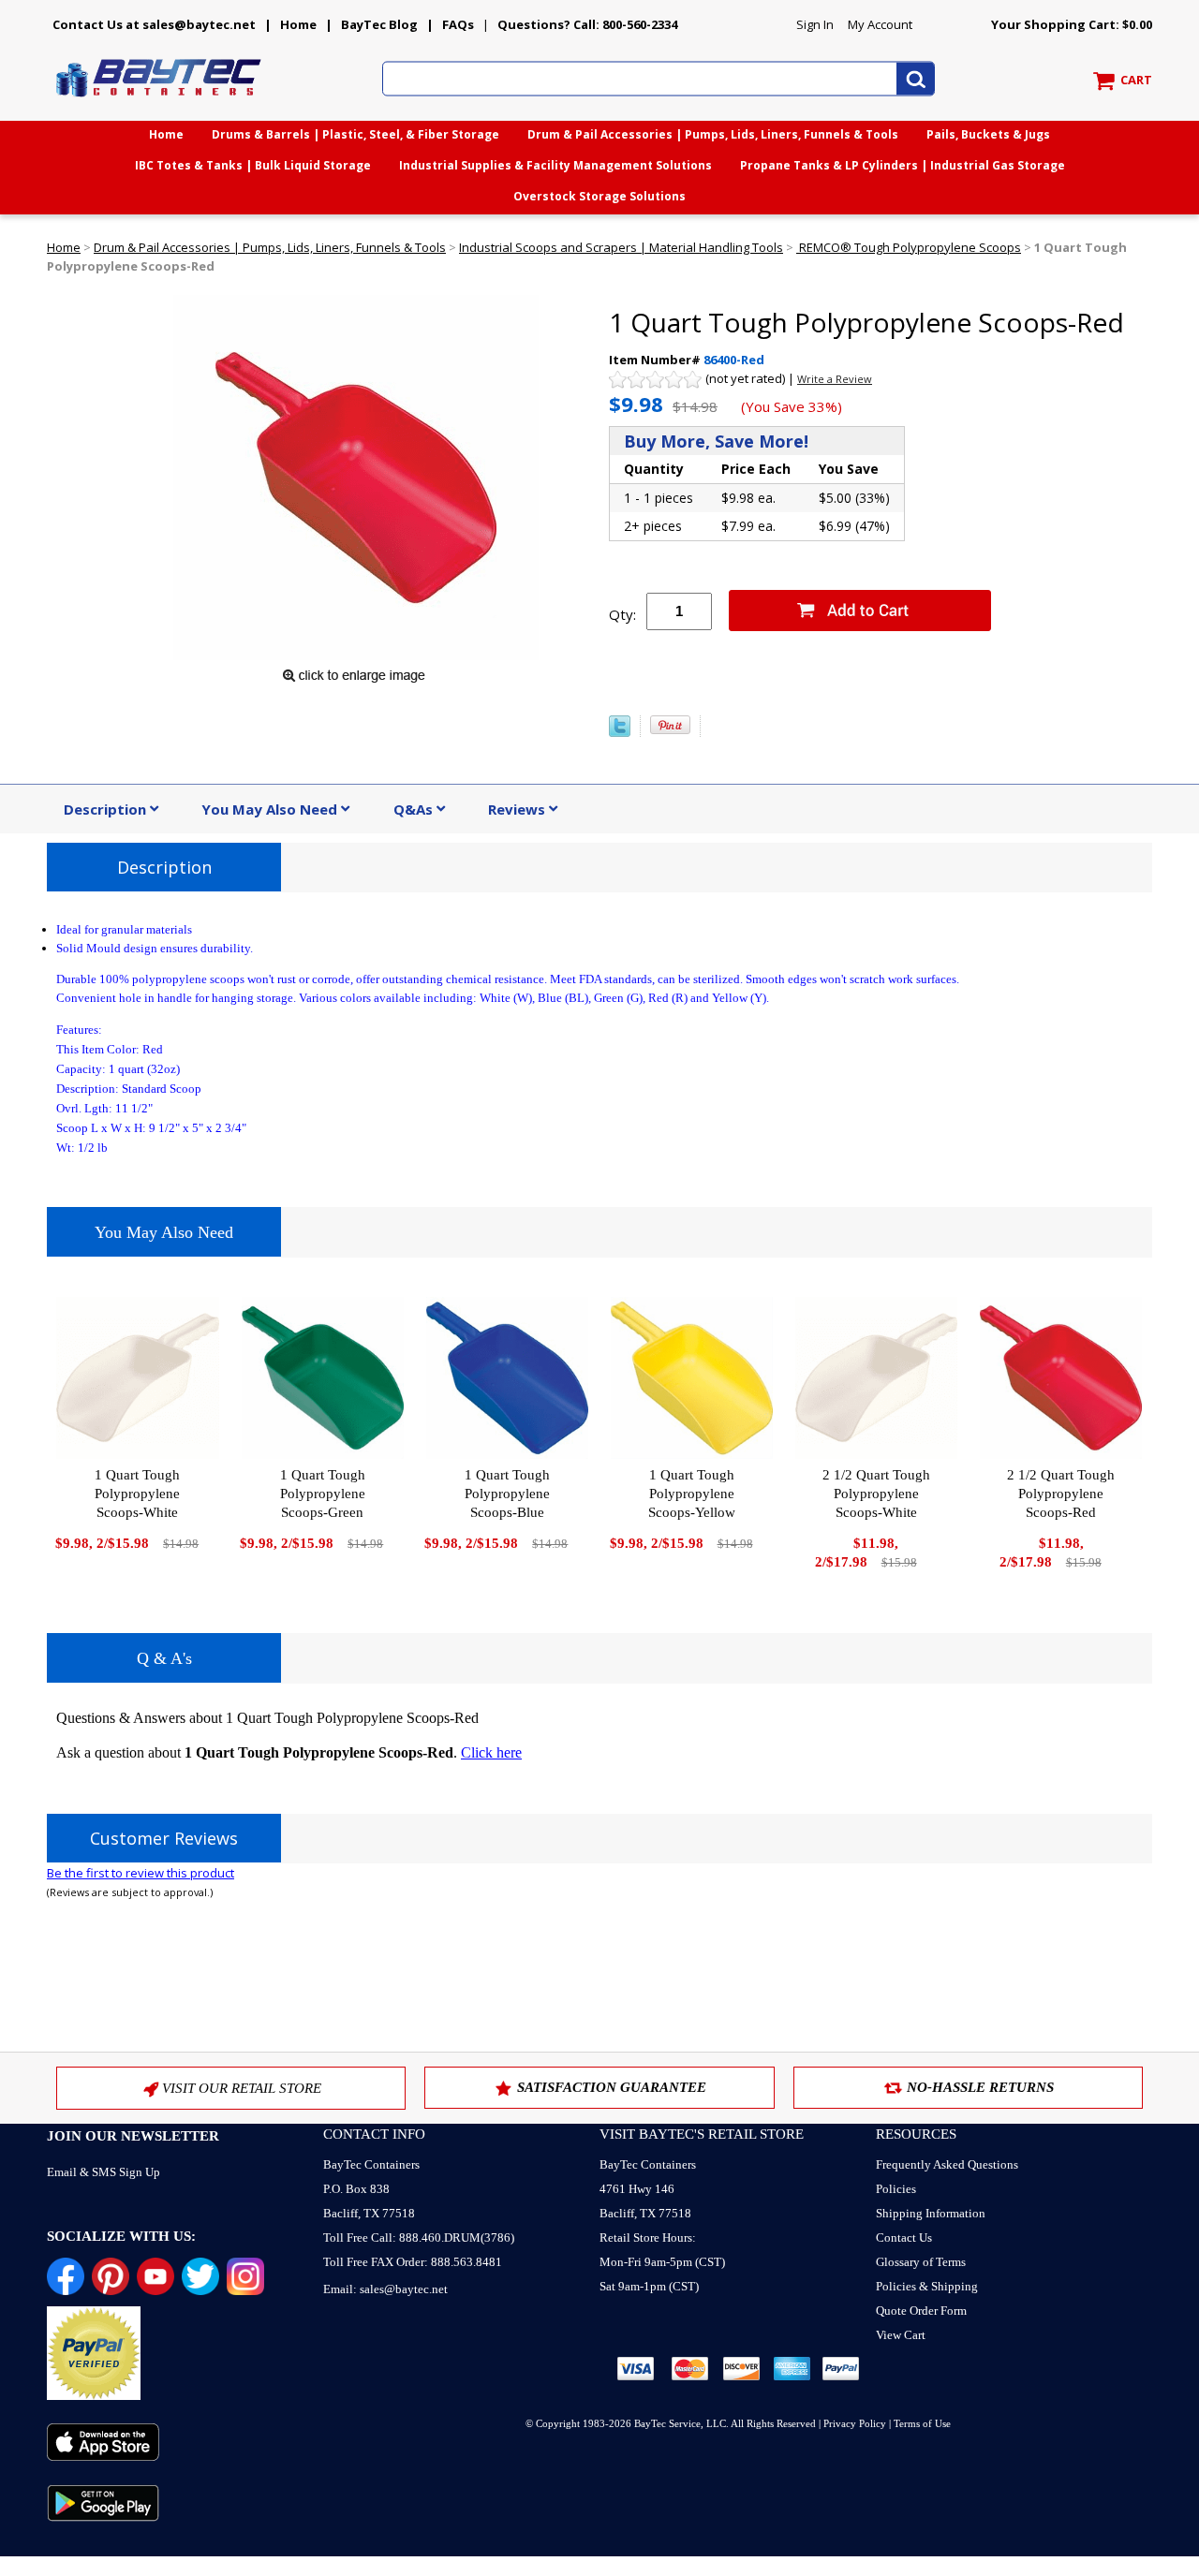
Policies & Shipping (927, 2286)
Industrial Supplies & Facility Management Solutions (555, 165)
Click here (491, 1752)
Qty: (622, 614)
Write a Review (835, 379)
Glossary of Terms (921, 2262)
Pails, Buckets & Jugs (988, 134)
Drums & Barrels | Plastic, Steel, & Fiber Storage (355, 134)
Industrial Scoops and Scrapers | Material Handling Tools (621, 247)
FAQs (458, 24)
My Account (880, 24)
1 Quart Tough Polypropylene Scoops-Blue (507, 1494)
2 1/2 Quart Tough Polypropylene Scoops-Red (1061, 1494)
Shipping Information (931, 2213)
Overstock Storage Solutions (599, 196)
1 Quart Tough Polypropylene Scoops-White (137, 1494)
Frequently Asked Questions (947, 2164)
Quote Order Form (921, 2311)
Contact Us (904, 2237)
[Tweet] (620, 732)
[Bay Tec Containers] (159, 102)
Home (298, 24)
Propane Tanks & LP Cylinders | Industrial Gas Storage (903, 165)
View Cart (901, 2335)
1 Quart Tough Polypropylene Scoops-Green (323, 1494)
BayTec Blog (379, 24)
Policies (896, 2189)
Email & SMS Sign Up (104, 2172)
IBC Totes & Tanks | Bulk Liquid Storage (253, 165)
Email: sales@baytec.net (385, 2289)
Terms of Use (922, 2423)
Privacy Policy (855, 2423)
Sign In (815, 24)
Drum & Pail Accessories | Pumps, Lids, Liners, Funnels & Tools (713, 134)
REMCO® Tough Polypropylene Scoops (909, 247)
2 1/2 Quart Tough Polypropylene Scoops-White (876, 1494)
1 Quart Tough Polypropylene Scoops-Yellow (692, 1494)
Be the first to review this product (141, 1873)
